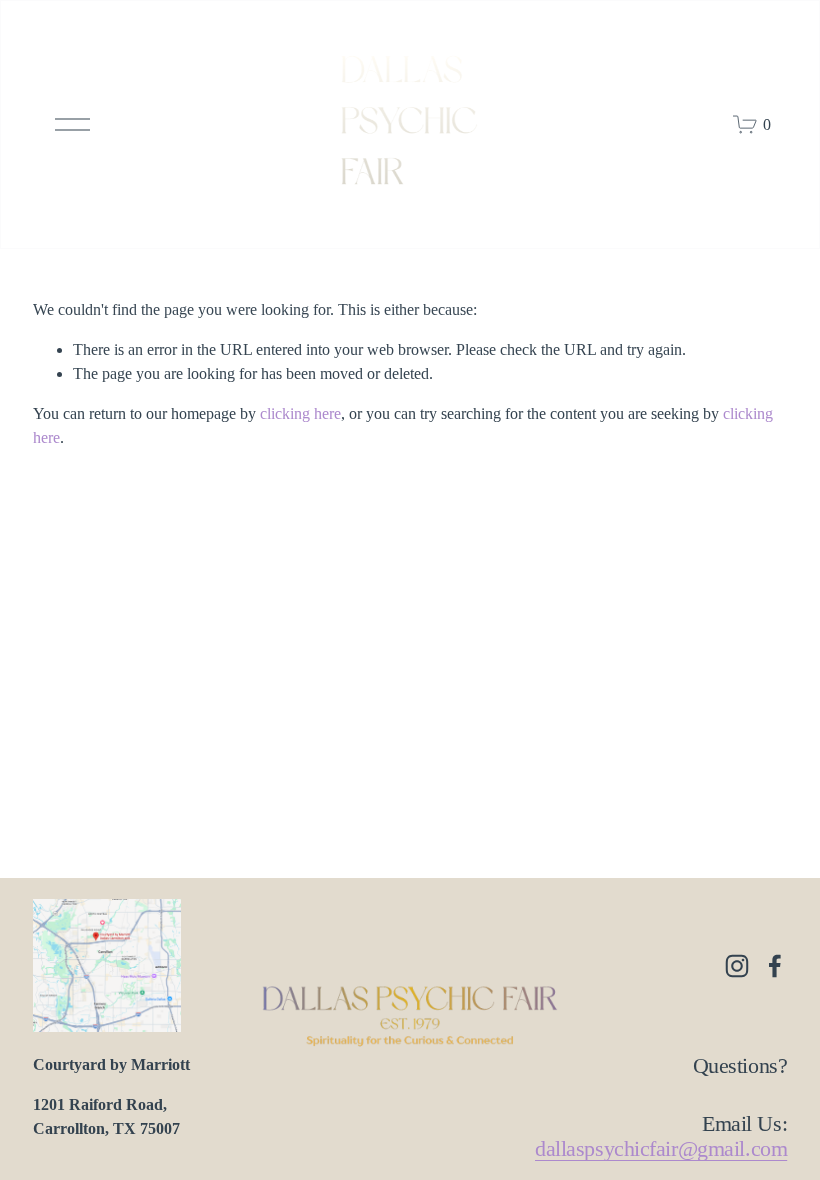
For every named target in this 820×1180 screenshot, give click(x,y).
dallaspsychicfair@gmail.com (661, 1148)
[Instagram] (737, 966)
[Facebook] (775, 966)
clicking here (300, 413)
